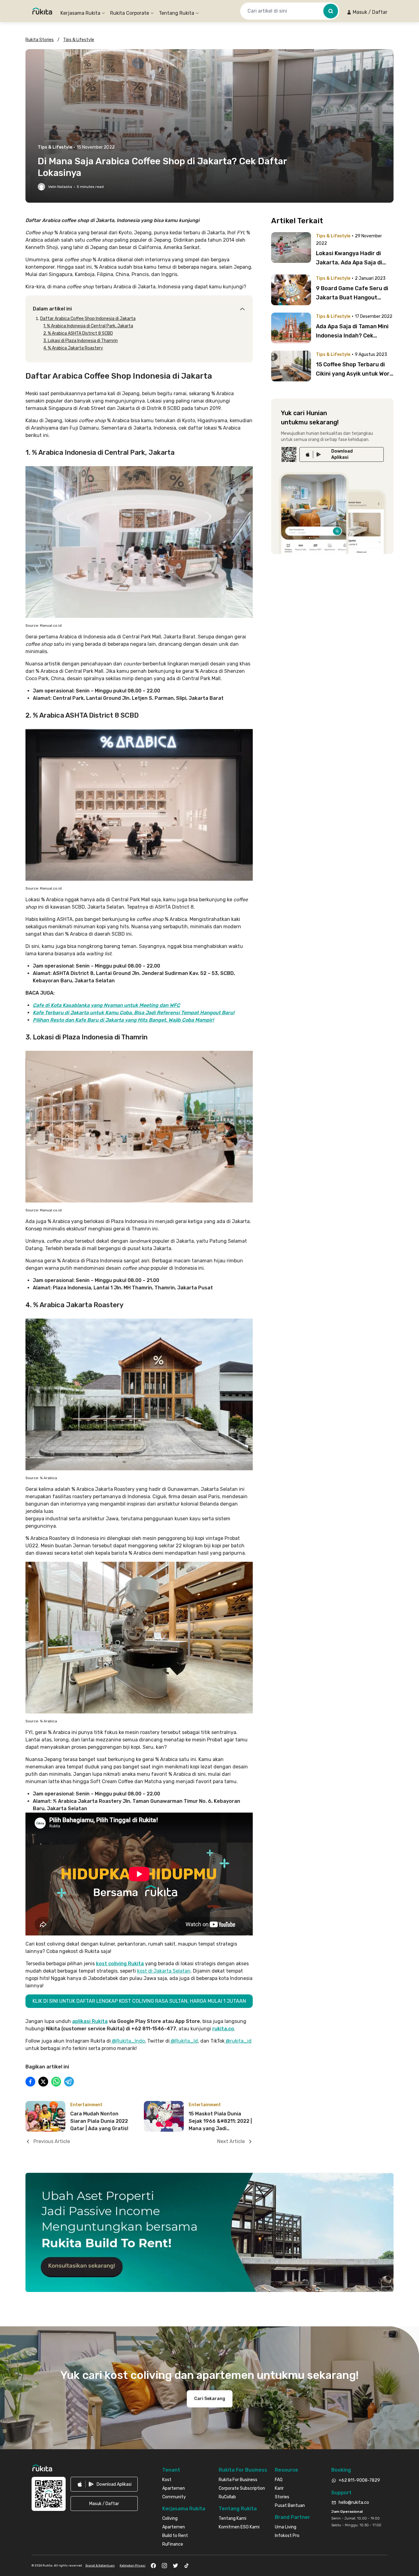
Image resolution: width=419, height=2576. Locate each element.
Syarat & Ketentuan (100, 2566)
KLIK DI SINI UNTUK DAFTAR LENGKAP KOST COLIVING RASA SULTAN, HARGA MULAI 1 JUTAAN (139, 2001)
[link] (342, 454)
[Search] (331, 11)
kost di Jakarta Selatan (164, 1971)
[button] (367, 12)
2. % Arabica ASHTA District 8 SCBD (78, 333)
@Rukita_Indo (128, 2041)
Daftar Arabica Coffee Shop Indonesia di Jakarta (88, 319)
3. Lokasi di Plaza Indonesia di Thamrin (81, 341)
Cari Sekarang (210, 2399)
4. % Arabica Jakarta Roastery (73, 348)
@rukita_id (238, 2041)
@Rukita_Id (184, 2041)
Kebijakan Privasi (133, 2566)
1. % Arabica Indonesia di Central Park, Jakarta (88, 326)
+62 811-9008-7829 (359, 2480)
